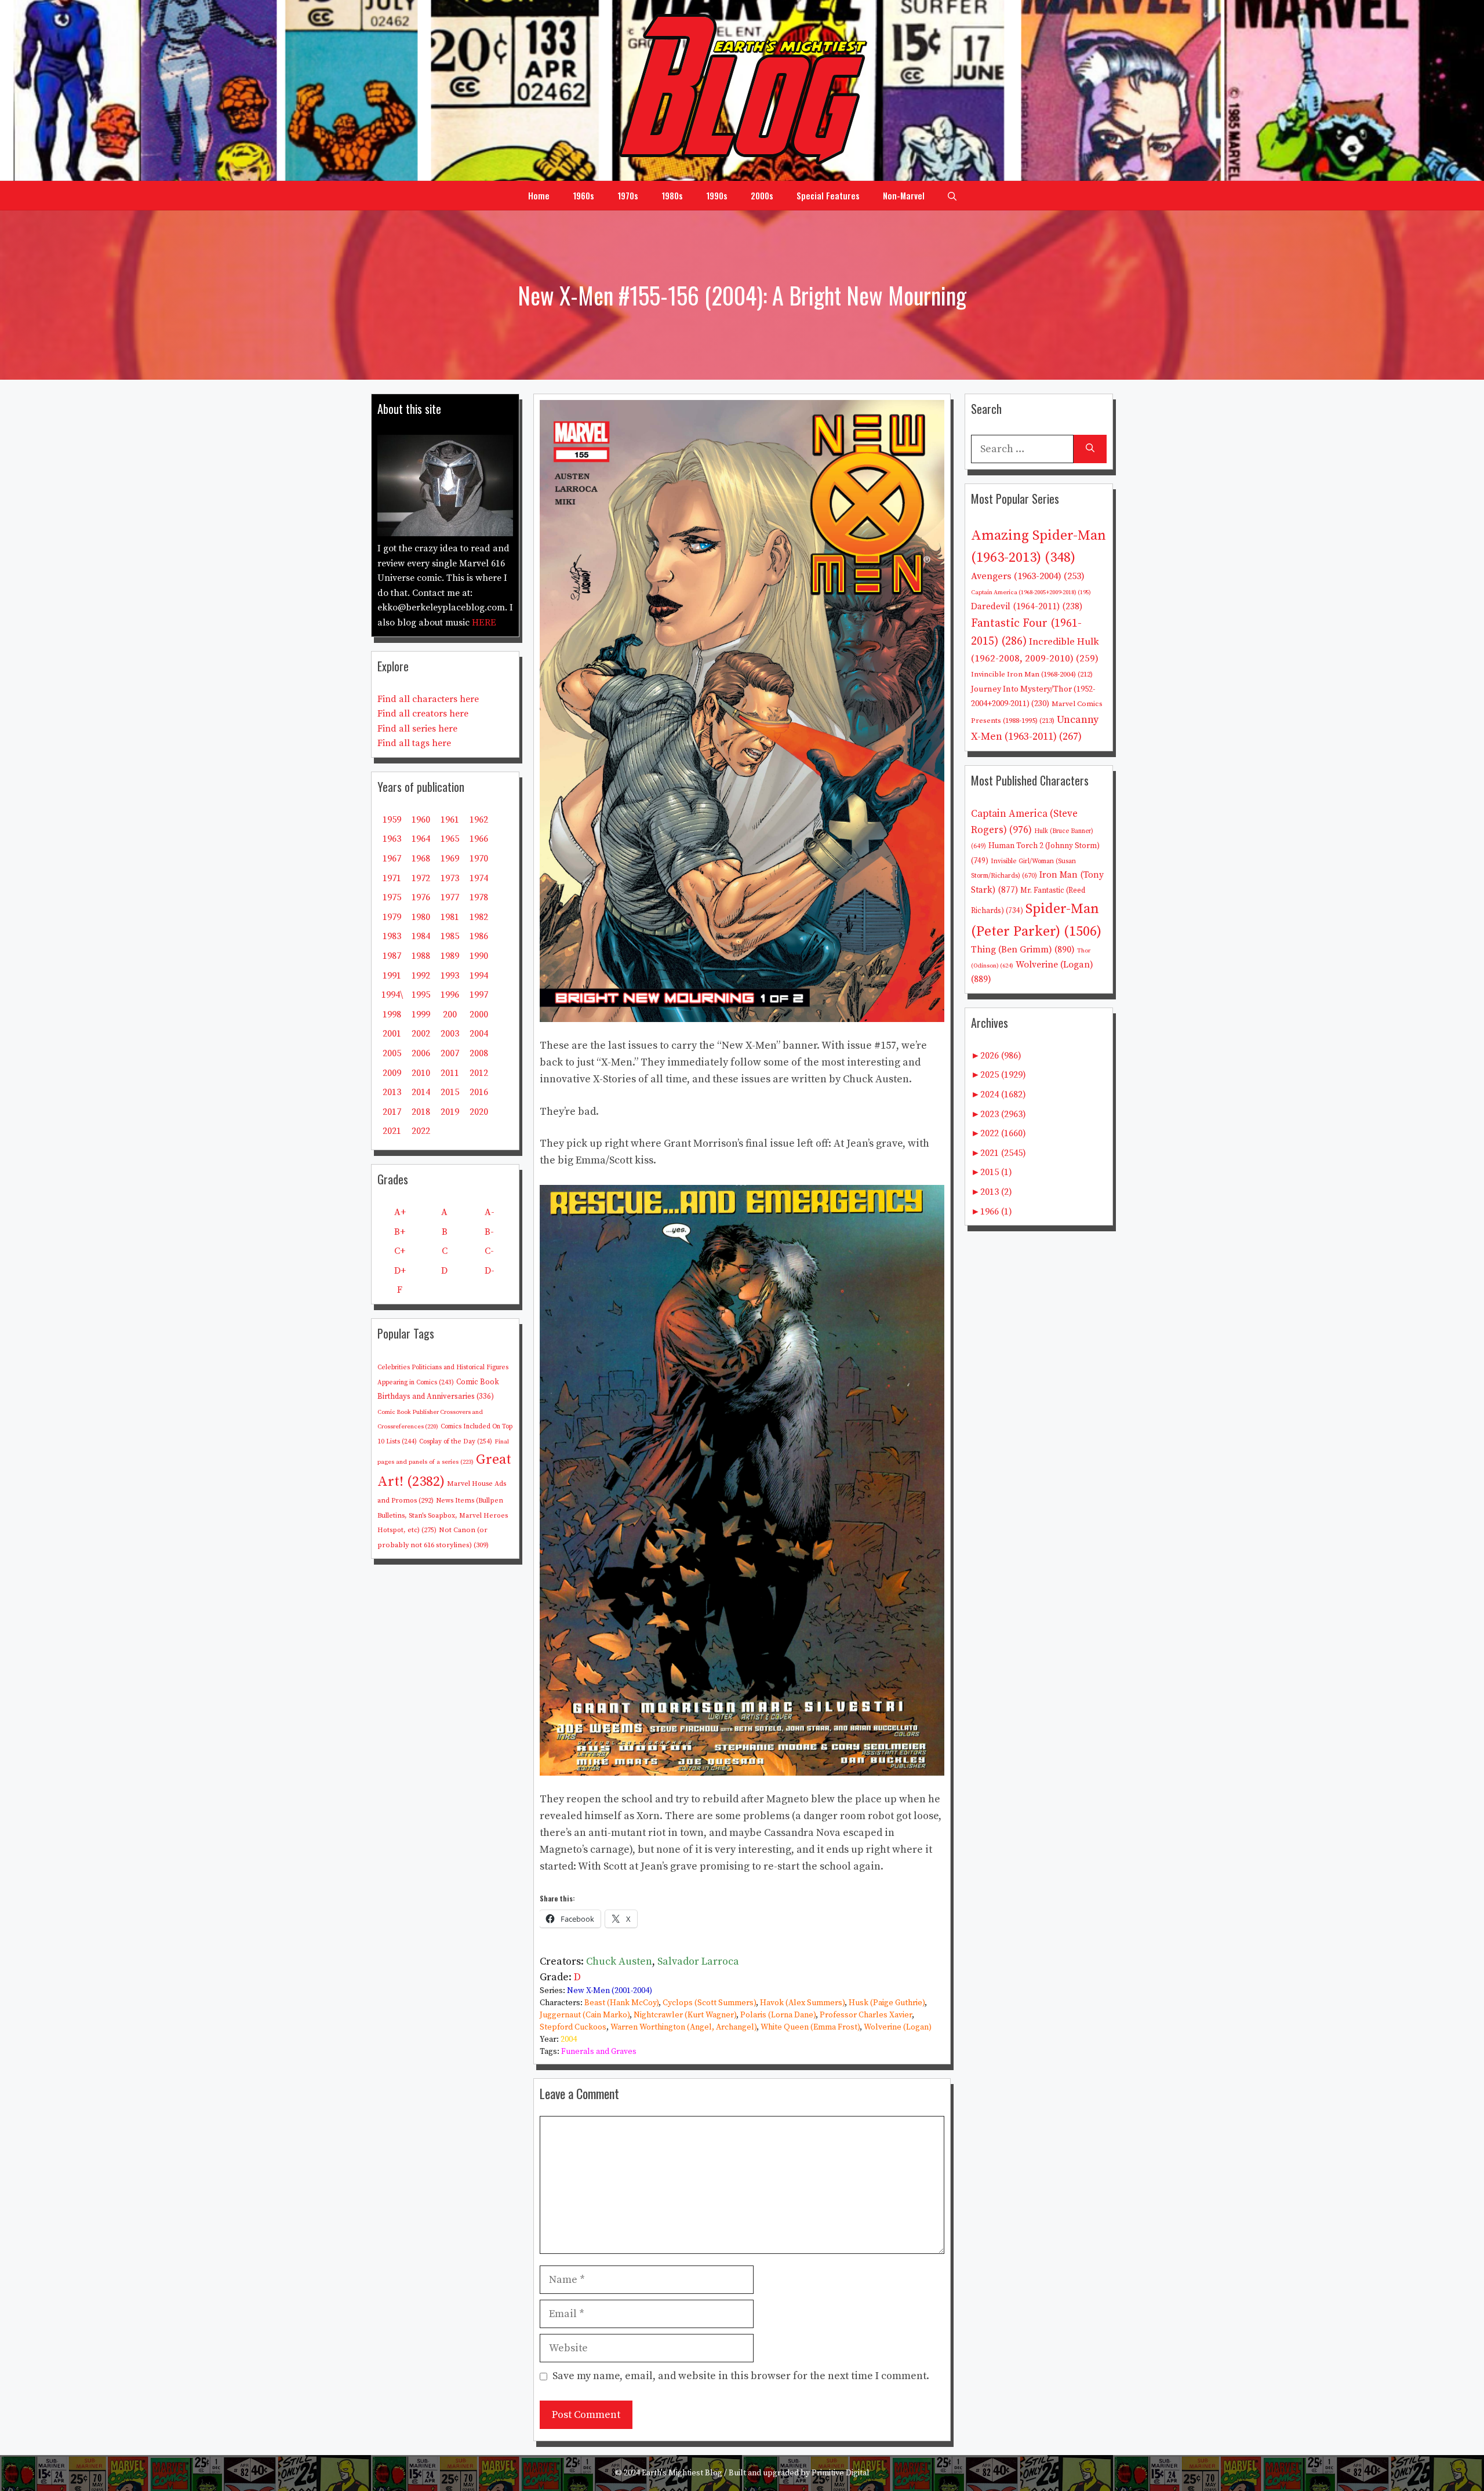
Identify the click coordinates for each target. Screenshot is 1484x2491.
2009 (392, 1073)
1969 (450, 859)
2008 (479, 1053)
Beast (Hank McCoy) (621, 2003)
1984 (421, 936)
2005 (392, 1053)
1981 (450, 917)
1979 (392, 917)
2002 (421, 1034)
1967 (392, 859)
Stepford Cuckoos (573, 2027)
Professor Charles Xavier (866, 2015)
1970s (628, 195)
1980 (421, 917)
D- (490, 1271)
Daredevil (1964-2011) (1027, 607)
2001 (392, 1034)
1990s (717, 195)
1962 (479, 820)
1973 (450, 878)
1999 (421, 1014)
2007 (450, 1053)
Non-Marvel (904, 195)
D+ (400, 1271)
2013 (392, 1092)
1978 (479, 897)
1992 (421, 976)
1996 (450, 995)
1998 (392, 1014)
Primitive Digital (841, 2473)
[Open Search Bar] (952, 195)
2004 (569, 2039)
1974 (479, 878)
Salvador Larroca (698, 1961)
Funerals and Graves (599, 2052)
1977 (450, 897)
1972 (421, 878)
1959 (392, 820)
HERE (484, 623)
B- (489, 1232)
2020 (479, 1112)
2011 (450, 1073)
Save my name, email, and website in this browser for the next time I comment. (741, 2376)
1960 (421, 820)
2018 (421, 1112)
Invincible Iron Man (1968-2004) (1032, 674)
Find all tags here (414, 743)
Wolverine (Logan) (898, 2027)
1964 (421, 839)
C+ (400, 1251)
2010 (421, 1073)
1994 (479, 976)
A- (490, 1212)
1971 (392, 878)
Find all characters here (428, 699)
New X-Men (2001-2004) (610, 1991)
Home (539, 195)
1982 (479, 917)
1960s (583, 195)
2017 (392, 1112)
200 (450, 1014)
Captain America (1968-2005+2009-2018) (1031, 592)
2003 (450, 1034)
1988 (421, 956)
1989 (450, 956)
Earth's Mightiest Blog (682, 2473)
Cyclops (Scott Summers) (709, 2003)
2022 (421, 1131)
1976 (421, 897)
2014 (421, 1092)
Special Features (828, 195)
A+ (400, 1212)
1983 (392, 936)
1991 (392, 976)
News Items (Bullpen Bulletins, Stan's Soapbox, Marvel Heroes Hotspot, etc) (443, 1515)
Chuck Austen (619, 1961)
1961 (450, 820)
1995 (421, 995)
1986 (479, 936)
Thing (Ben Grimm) (1023, 950)
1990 (479, 956)
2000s (762, 195)
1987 (392, 956)
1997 (479, 995)
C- (489, 1251)
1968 (421, 859)
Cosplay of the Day (456, 1441)
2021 (392, 1131)
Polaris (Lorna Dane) (778, 2015)
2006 (421, 1053)
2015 (450, 1092)
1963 (392, 839)
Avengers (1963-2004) (1028, 577)
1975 (392, 897)
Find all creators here (423, 714)
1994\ (392, 995)
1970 (479, 859)
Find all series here (417, 729)
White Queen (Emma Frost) (810, 2027)
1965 (450, 839)
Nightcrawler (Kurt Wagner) (685, 2015)
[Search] (1090, 449)
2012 (479, 1073)
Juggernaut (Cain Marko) (585, 2015)
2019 (450, 1112)
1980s (672, 195)
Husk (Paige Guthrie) (887, 2003)
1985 (450, 936)
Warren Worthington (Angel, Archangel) (683, 2027)
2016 (479, 1092)
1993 (450, 976)
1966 (479, 839)
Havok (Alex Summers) (802, 2003)
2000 (479, 1014)
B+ (400, 1232)
